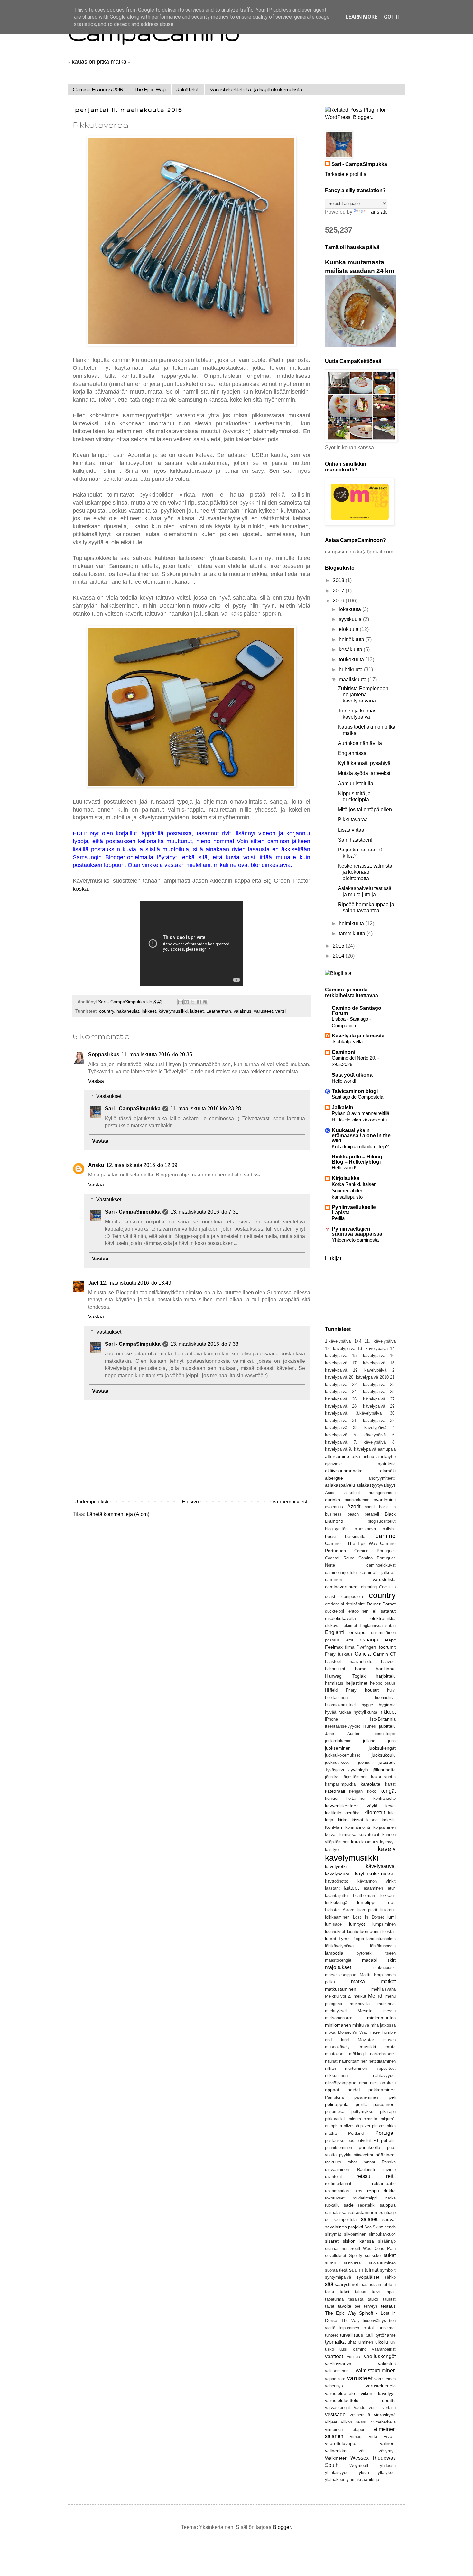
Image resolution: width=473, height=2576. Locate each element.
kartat (390, 1784)
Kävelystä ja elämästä (358, 1036)
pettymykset (363, 2111)
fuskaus (345, 1654)
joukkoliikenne (338, 1741)
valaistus (242, 1011)
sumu (331, 2263)
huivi (391, 1690)
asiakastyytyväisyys (376, 1485)
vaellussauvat (339, 2364)
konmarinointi (358, 1827)
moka (330, 2032)
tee (357, 2306)
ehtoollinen (358, 1611)
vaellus (353, 2357)
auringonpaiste (382, 1493)
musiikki (368, 2047)
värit (363, 2451)
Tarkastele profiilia (346, 174)
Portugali (385, 2133)
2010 (384, 1377)
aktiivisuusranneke (344, 1471)
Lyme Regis (351, 1939)
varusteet (263, 1011)
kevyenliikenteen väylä (351, 1806)
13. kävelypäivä (373, 1348)
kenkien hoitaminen (346, 1798)
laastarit (332, 1888)
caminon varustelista (360, 1579)
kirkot (343, 1820)
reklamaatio (384, 2183)
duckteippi (334, 1611)
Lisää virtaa (351, 830)
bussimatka (356, 1536)
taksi (344, 2292)
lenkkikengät (337, 1903)
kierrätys (353, 1813)
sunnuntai (353, 2263)
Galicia (363, 1654)
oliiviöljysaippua (341, 2083)
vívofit (390, 2436)
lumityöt (357, 1924)
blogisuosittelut (382, 1521)
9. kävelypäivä (362, 1449)
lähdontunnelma (381, 1939)
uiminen (366, 2342)
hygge (367, 1705)
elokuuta (349, 629)
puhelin (388, 2140)
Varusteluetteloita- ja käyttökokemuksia (256, 89)
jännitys (332, 1777)
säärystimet (346, 2284)
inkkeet (149, 1011)
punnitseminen (339, 2148)
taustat (389, 2299)
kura (356, 1842)
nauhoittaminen (353, 2061)
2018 (339, 580)
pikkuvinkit (335, 2119)
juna (392, 1741)
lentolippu (367, 1902)
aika (356, 1456)
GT (393, 1654)
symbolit (388, 2270)
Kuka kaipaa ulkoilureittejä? (360, 1146)
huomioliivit (385, 1698)
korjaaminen (385, 1827)
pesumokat (335, 2111)
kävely (387, 1849)
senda (390, 2227)
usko (329, 2349)
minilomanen (338, 2025)
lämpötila (334, 1953)
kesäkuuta (351, 650)
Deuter (374, 1604)
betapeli (372, 1514)
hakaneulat (128, 1011)
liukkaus (388, 1910)
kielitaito (333, 1813)
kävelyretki (336, 1866)
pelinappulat (337, 2104)
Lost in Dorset (368, 1917)
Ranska (389, 2162)
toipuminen (349, 2328)
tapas (391, 2292)
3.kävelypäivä (369, 1413)
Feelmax (334, 1647)
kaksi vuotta (383, 1777)
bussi (330, 1536)
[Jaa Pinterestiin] (205, 1002)
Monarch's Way (353, 2032)
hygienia (387, 1705)
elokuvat (333, 1626)
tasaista (356, 2299)
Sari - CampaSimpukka (133, 1108)
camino (386, 1536)
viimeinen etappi (344, 2429)
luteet (331, 1939)
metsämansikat (339, 2018)
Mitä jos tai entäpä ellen (365, 809)
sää (329, 2284)
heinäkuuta (352, 640)
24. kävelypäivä (368, 1392)
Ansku (96, 1165)
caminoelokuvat (381, 1565)
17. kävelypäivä (368, 1363)
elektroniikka (383, 1618)
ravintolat (334, 2176)
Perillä (338, 1218)
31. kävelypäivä (368, 1421)
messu (390, 2011)
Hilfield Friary (341, 1690)
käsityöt (332, 1850)
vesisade (335, 2415)
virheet (356, 2437)
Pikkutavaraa (353, 819)
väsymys (387, 2451)
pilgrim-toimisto (363, 2119)
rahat (352, 2162)
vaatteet (334, 2356)
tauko (373, 2299)
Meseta (365, 2011)
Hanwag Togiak (345, 1676)
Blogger (282, 2527)
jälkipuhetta (384, 1770)
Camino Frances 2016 (98, 89)
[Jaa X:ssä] (193, 1002)
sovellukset (336, 2256)
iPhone (331, 1719)
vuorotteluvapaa (341, 2443)
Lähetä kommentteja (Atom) (118, 1514)
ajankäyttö (386, 1457)
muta (391, 2047)
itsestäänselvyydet (343, 1726)
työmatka (335, 2342)
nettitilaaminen (382, 2061)
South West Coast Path (373, 2249)
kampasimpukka (340, 1784)
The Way (351, 2321)
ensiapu (357, 1632)
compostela (352, 1597)
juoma (364, 1762)
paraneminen (366, 2097)
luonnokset (335, 1932)
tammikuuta (353, 933)
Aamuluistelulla (356, 783)
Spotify (356, 2256)
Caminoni (343, 1052)
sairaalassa (336, 2213)
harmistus (334, 1683)
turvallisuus (352, 2335)
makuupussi (385, 1968)
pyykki (345, 2155)
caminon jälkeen (378, 1572)
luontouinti (370, 1931)
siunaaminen (337, 2249)
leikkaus (388, 1896)
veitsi (281, 1011)
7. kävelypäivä (370, 1442)
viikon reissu (354, 2422)
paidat (354, 2090)
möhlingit (357, 2054)
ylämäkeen (335, 2480)
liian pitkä (367, 1910)
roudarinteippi (365, 2198)
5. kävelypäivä (370, 1435)
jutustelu (387, 1762)
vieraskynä (385, 2415)
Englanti (334, 1632)
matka (358, 1981)
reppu (373, 2191)
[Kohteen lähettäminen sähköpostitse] (181, 1002)
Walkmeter (336, 2458)
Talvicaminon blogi (355, 1091)
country (107, 1011)
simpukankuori (382, 2234)
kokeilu (389, 1820)
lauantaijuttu (336, 1896)
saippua (388, 2205)
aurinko (333, 1500)
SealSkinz (374, 2227)
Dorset (389, 1604)
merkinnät (387, 2004)
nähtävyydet (384, 2075)
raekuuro (333, 2162)
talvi (376, 2292)
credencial (334, 1604)
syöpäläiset (368, 2277)
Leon (391, 1902)
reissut (364, 2176)
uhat (352, 2342)
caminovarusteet (342, 1587)
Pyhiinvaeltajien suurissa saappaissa (357, 1231)
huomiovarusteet (340, 1705)
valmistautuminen (376, 2371)
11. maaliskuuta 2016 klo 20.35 (157, 1054)
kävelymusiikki (173, 1011)
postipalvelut (359, 2140)
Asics (330, 1493)
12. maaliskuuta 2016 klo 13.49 (136, 1283)
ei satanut (384, 1611)
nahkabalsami (383, 2054)
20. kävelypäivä (364, 1377)
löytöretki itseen (376, 1953)
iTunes (370, 1726)
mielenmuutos (381, 2018)
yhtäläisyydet (337, 2473)
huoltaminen (336, 1698)
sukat (390, 2255)
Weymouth (359, 2465)
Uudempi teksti (91, 1502)
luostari (389, 1932)
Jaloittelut (188, 89)
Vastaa (96, 1081)
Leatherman (219, 1011)
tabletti (389, 2284)
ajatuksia (387, 1464)
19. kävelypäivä (370, 1370)
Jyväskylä (358, 1770)
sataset (369, 2219)
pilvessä (351, 2126)
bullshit (389, 1529)
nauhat (331, 2061)
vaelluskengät (380, 2356)
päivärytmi (363, 2155)
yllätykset (387, 2473)
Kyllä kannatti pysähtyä (364, 763)
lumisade (333, 1924)
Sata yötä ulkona (352, 1075)
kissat (357, 1820)
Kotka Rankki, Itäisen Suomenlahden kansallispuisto (354, 1190)
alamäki (388, 1471)
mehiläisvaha (384, 1989)
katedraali (335, 1791)
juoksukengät (382, 1748)
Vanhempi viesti (290, 1502)
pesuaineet (385, 2104)
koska (80, 889)
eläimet (350, 1626)
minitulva (361, 2025)
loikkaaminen (337, 1917)
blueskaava (365, 1529)
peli (392, 2097)
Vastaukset (109, 1096)
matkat (388, 1981)
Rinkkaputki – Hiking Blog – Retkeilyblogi (357, 1159)
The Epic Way (150, 89)
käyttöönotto (337, 1881)
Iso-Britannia (383, 1719)
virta (373, 2437)
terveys (371, 2306)
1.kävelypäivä (338, 1341)
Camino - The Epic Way (351, 1543)
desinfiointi (356, 1604)
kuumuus (370, 1842)
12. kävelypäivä (340, 1348)
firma (350, 1647)
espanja (369, 1640)
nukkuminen (336, 2075)
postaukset (335, 2140)
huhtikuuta (351, 670)
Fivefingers (366, 1647)
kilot (392, 1813)
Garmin (380, 1654)
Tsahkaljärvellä (347, 1042)
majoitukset (338, 1967)
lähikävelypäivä (339, 1946)
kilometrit (375, 1813)
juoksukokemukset (343, 1755)
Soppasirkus (104, 1054)
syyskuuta (351, 619)
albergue (334, 1478)
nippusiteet (386, 2068)
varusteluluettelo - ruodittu (360, 2400)
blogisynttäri (336, 1529)
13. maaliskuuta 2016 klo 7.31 (204, 1212)
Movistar (366, 2040)
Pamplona (334, 2097)
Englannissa (352, 753)
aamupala (387, 1449)
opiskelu (388, 2083)
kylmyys (388, 1842)
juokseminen (338, 1748)
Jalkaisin (343, 1107)
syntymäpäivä (338, 2277)
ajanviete (333, 1464)
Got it (392, 17)
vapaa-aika (335, 2379)
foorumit (387, 1647)
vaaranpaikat (384, 2349)
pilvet (365, 2126)
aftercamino (337, 1456)
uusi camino (353, 2349)
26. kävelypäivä (368, 1399)
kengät (388, 1791)
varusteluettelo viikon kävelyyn (360, 2393)
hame (361, 1669)
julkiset (370, 1741)
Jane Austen (343, 1734)
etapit (390, 1640)
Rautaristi (366, 2169)
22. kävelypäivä (368, 1385)
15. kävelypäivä (368, 1356)
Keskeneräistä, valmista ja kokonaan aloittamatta (365, 872)
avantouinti (385, 1500)
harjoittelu (386, 1676)
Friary (330, 1654)
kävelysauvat (381, 1866)
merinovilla (360, 2004)
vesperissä (360, 2415)
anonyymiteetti (382, 1478)
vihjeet (331, 2422)
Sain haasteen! (355, 840)
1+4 (358, 1341)
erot (350, 1640)
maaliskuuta (353, 679)
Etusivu (190, 1502)
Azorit (354, 1507)
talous (361, 2292)
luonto (352, 1932)
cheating (369, 1587)
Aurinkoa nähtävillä (360, 743)
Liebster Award (340, 1910)
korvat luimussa (341, 1834)
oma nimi (368, 2083)
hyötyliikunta (365, 1712)
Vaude (359, 2408)
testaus (388, 2306)
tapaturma (334, 2299)
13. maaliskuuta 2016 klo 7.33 (204, 1344)
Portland (356, 2133)
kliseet (373, 1820)
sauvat (389, 2219)
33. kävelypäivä (370, 1428)
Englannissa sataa (378, 1626)
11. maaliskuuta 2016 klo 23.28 (206, 1108)
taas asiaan (370, 2285)
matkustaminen (341, 1989)
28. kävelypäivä (368, 1406)
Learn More (362, 17)
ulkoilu (382, 2342)
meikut (360, 1996)
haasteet (333, 1662)
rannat (369, 2162)
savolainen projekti (344, 2227)
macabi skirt (379, 1960)
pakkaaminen (382, 2090)
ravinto (390, 2169)
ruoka (391, 2198)
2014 (339, 956)
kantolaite (371, 1784)
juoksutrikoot (337, 1762)
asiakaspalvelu (340, 1485)
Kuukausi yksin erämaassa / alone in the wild (361, 1135)
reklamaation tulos (344, 2191)
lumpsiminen (384, 1924)
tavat (330, 2306)
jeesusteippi (385, 1734)
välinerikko (336, 2451)
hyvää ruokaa (338, 1712)
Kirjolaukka (346, 1178)
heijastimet (357, 1683)
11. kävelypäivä (380, 1341)
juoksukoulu (384, 1755)
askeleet (352, 1493)
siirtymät (333, 2234)
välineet (388, 2443)
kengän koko (362, 1791)
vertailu (389, 2408)
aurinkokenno (357, 1500)
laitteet (197, 1011)
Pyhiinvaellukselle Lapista (354, 1210)
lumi (392, 1917)
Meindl (376, 1996)
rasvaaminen (337, 2169)
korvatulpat (369, 1834)
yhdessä (388, 2465)
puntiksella (370, 2147)
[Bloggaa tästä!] (187, 1002)
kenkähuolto (385, 1798)
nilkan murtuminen (346, 2068)
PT (376, 2140)
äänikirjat (371, 2479)
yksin (364, 2472)
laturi (391, 1888)
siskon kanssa (358, 2241)
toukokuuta (352, 660)
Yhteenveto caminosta (355, 1240)
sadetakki (366, 2205)
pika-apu (388, 2111)
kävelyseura (337, 1874)
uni (393, 2342)
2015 (339, 946)
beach (353, 1514)
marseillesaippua (341, 1975)
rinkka (390, 2191)
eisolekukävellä (340, 1618)
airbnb (368, 1457)
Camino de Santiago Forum (357, 1011)
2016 (339, 601)
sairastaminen (363, 2212)
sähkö (390, 2277)
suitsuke (373, 2256)
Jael (93, 1283)
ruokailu (332, 2205)
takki (329, 2292)
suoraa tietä (336, 2270)
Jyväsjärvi (334, 1770)
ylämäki (354, 2480)
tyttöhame (386, 2335)
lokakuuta (351, 609)
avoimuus (334, 1507)
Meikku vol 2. (338, 1996)
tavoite (345, 2306)
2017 (339, 591)
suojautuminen (382, 2263)
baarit (370, 1507)
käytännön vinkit (377, 1881)
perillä (362, 2104)
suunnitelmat (364, 2270)
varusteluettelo (381, 2386)
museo (390, 2040)
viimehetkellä (384, 2422)
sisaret (332, 2241)
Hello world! (344, 1081)
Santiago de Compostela (357, 1097)
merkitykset (336, 2011)
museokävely (337, 2047)
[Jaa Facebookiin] (199, 1002)
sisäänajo (387, 2241)
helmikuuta (352, 923)
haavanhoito (361, 1662)
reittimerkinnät (338, 2184)
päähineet (386, 2155)
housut (372, 1690)
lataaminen (373, 1888)
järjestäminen (355, 1777)
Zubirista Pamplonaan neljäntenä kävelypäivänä (363, 695)
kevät (391, 1806)
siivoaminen (355, 2234)
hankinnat (386, 1669)
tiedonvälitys (374, 2321)
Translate (377, 212)
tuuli (369, 2335)
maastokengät (338, 1960)
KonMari (334, 1827)
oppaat (332, 2090)
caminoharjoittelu (341, 1572)
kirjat (330, 1820)
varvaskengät (338, 2408)
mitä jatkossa (383, 2025)
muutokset (335, 2054)
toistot (368, 2328)
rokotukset (335, 2198)
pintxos (379, 2126)
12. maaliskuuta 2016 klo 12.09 (142, 1165)
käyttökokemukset (375, 1874)
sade (349, 2205)
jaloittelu (387, 1726)
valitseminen (337, 2371)
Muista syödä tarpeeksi (364, 773)
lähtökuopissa (383, 1946)
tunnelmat (387, 2328)
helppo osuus (383, 1683)
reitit (391, 2176)
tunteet (331, 2335)
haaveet (388, 1662)
